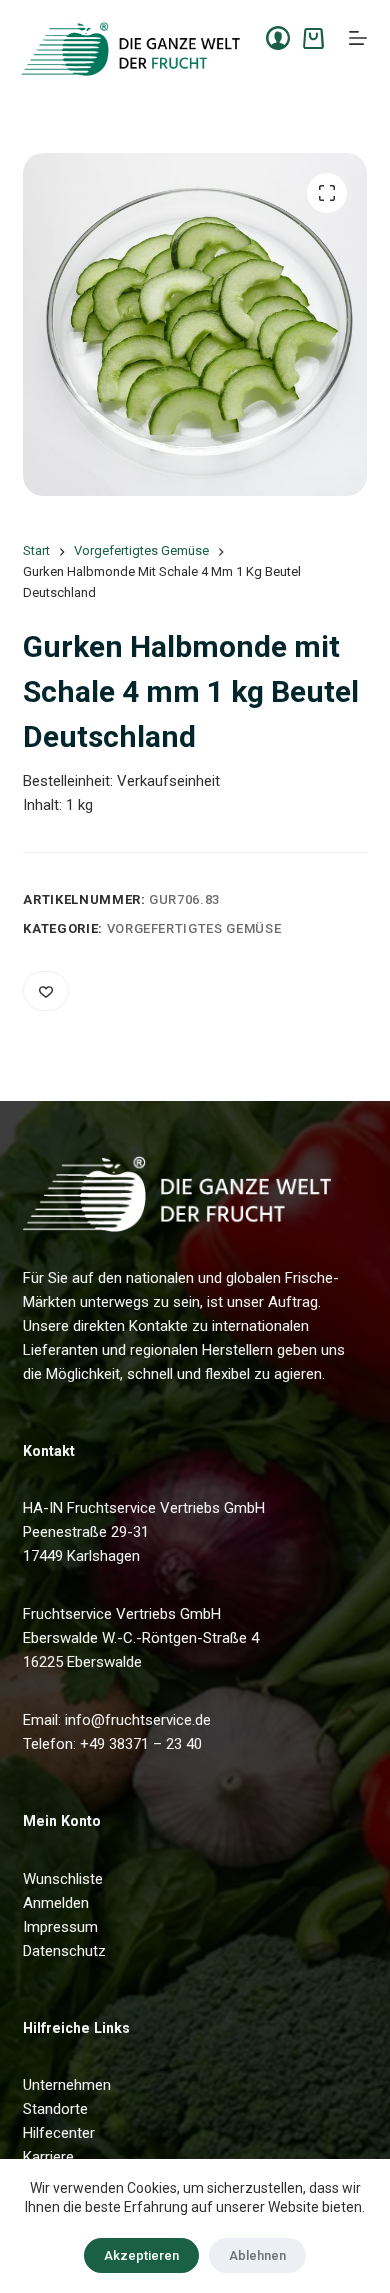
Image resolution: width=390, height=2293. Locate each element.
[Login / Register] (278, 38)
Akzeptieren (141, 2255)
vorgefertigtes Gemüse (194, 928)
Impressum (60, 1927)
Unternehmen (67, 2085)
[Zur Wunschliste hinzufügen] (46, 991)
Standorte (55, 2109)
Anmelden (56, 1903)
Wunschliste (63, 1879)
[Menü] (358, 38)
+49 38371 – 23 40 (141, 1744)
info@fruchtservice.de (138, 1720)
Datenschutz (64, 1951)
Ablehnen (257, 2255)
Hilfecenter (59, 2133)
